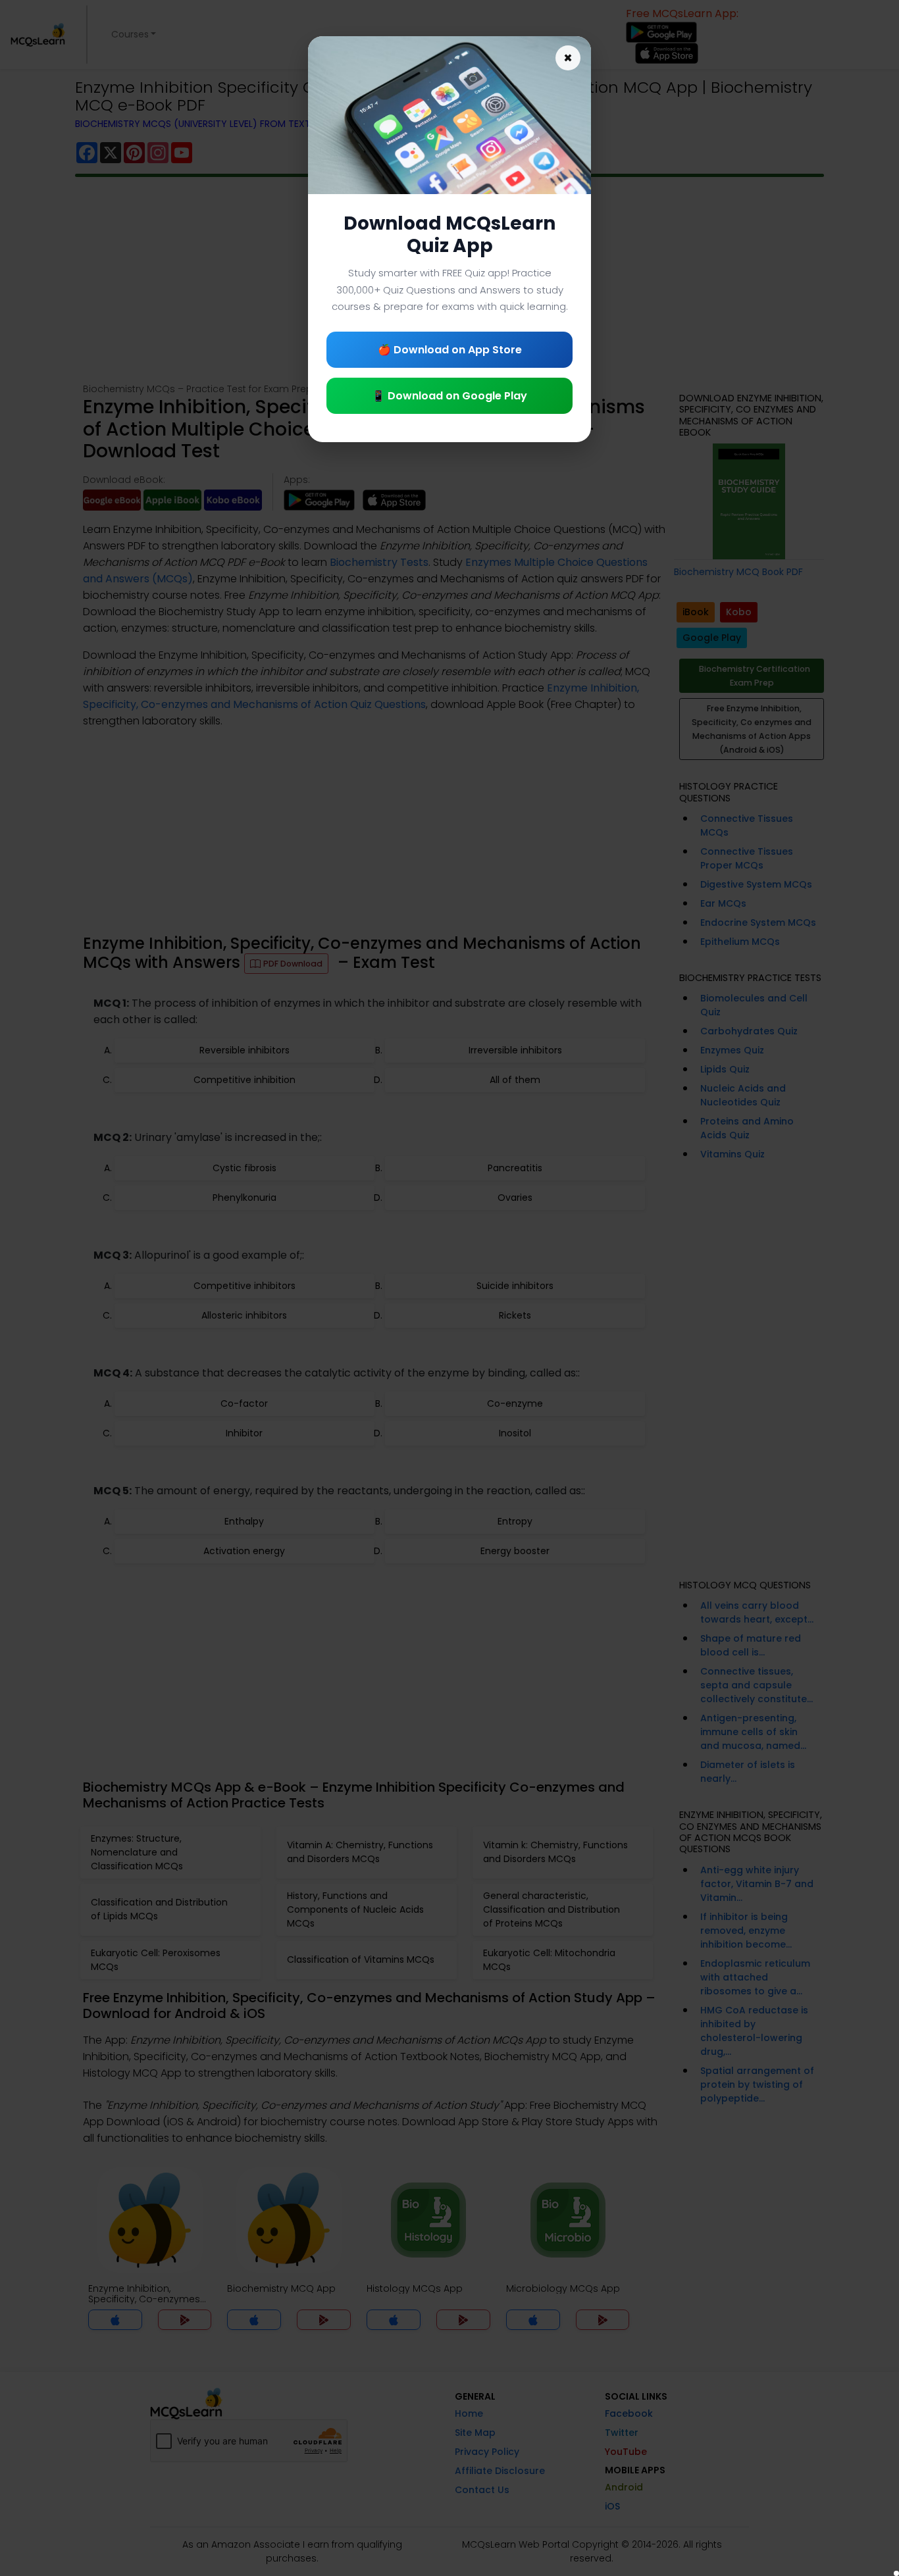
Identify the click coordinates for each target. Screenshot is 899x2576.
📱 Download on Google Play (449, 396)
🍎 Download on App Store (450, 350)
